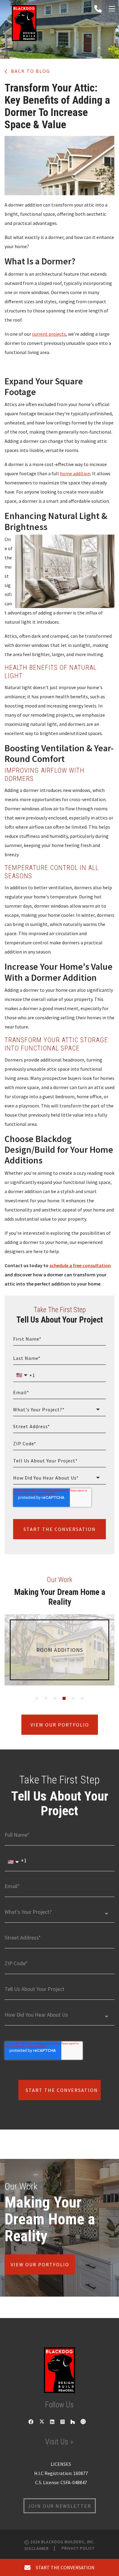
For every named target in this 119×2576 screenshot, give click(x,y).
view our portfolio (40, 2264)
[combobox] (60, 1410)
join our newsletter (60, 2506)
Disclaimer (37, 2548)
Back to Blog (30, 71)
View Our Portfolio (60, 1725)
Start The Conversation (60, 1529)
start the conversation (64, 2567)
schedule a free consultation (80, 1265)
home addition (75, 473)
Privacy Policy (78, 2548)
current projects (49, 334)
